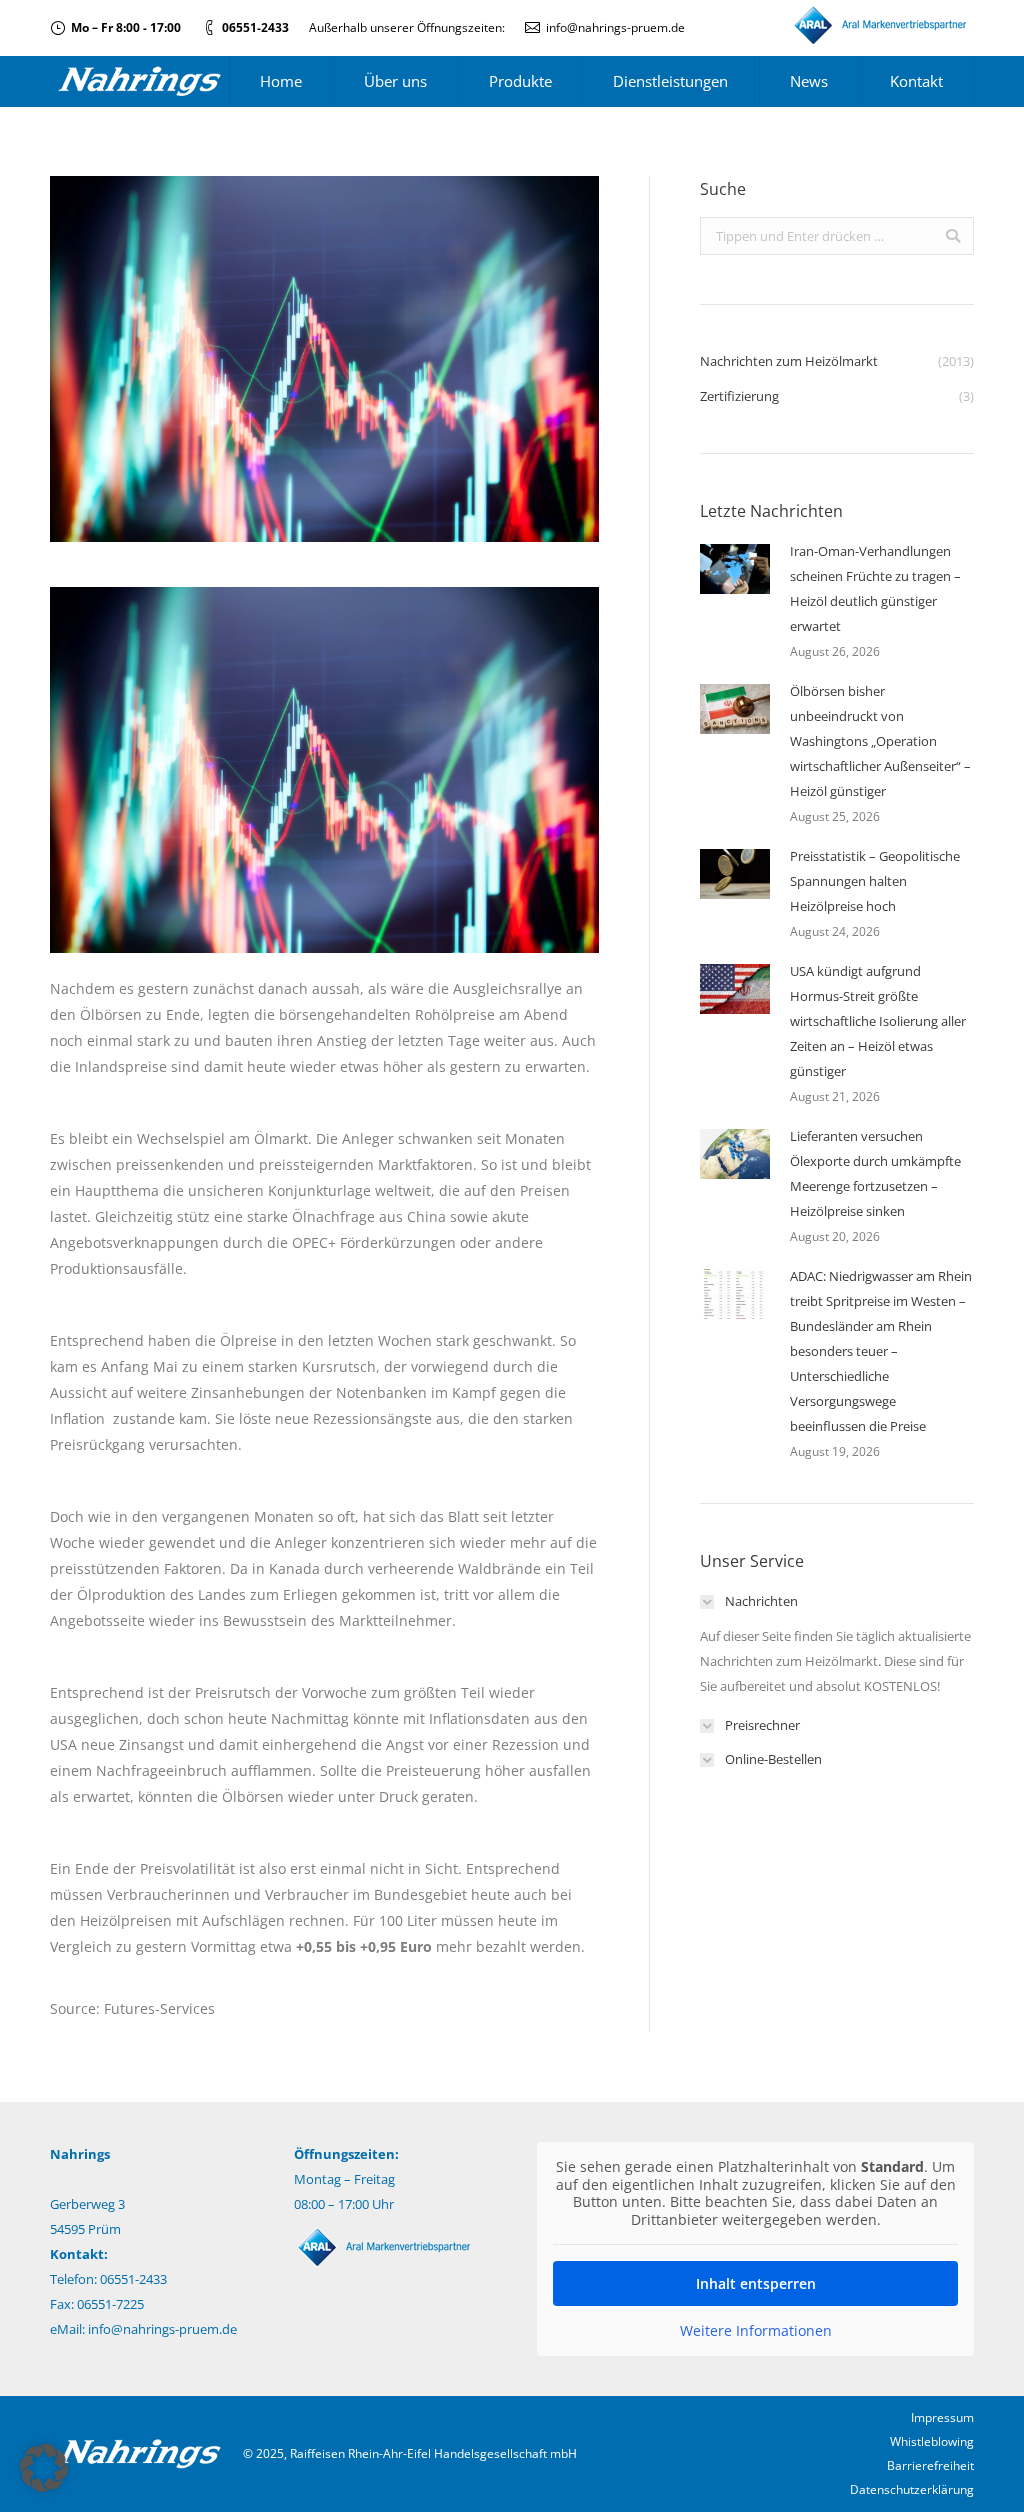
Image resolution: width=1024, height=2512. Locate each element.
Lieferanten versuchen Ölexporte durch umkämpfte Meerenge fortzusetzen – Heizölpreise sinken (875, 1173)
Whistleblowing (932, 2441)
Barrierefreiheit (930, 2465)
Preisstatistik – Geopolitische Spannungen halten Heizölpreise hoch (875, 881)
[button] (44, 2468)
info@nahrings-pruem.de (615, 27)
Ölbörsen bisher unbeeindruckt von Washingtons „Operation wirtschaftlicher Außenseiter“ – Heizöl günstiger (880, 741)
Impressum (942, 2417)
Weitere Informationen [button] (756, 2331)
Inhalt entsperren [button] (756, 2283)
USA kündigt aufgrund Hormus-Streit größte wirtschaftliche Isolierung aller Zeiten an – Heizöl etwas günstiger (878, 1021)
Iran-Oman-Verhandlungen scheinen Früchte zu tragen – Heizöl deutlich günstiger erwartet (875, 588)
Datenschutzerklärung (912, 2489)
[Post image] (735, 569)
